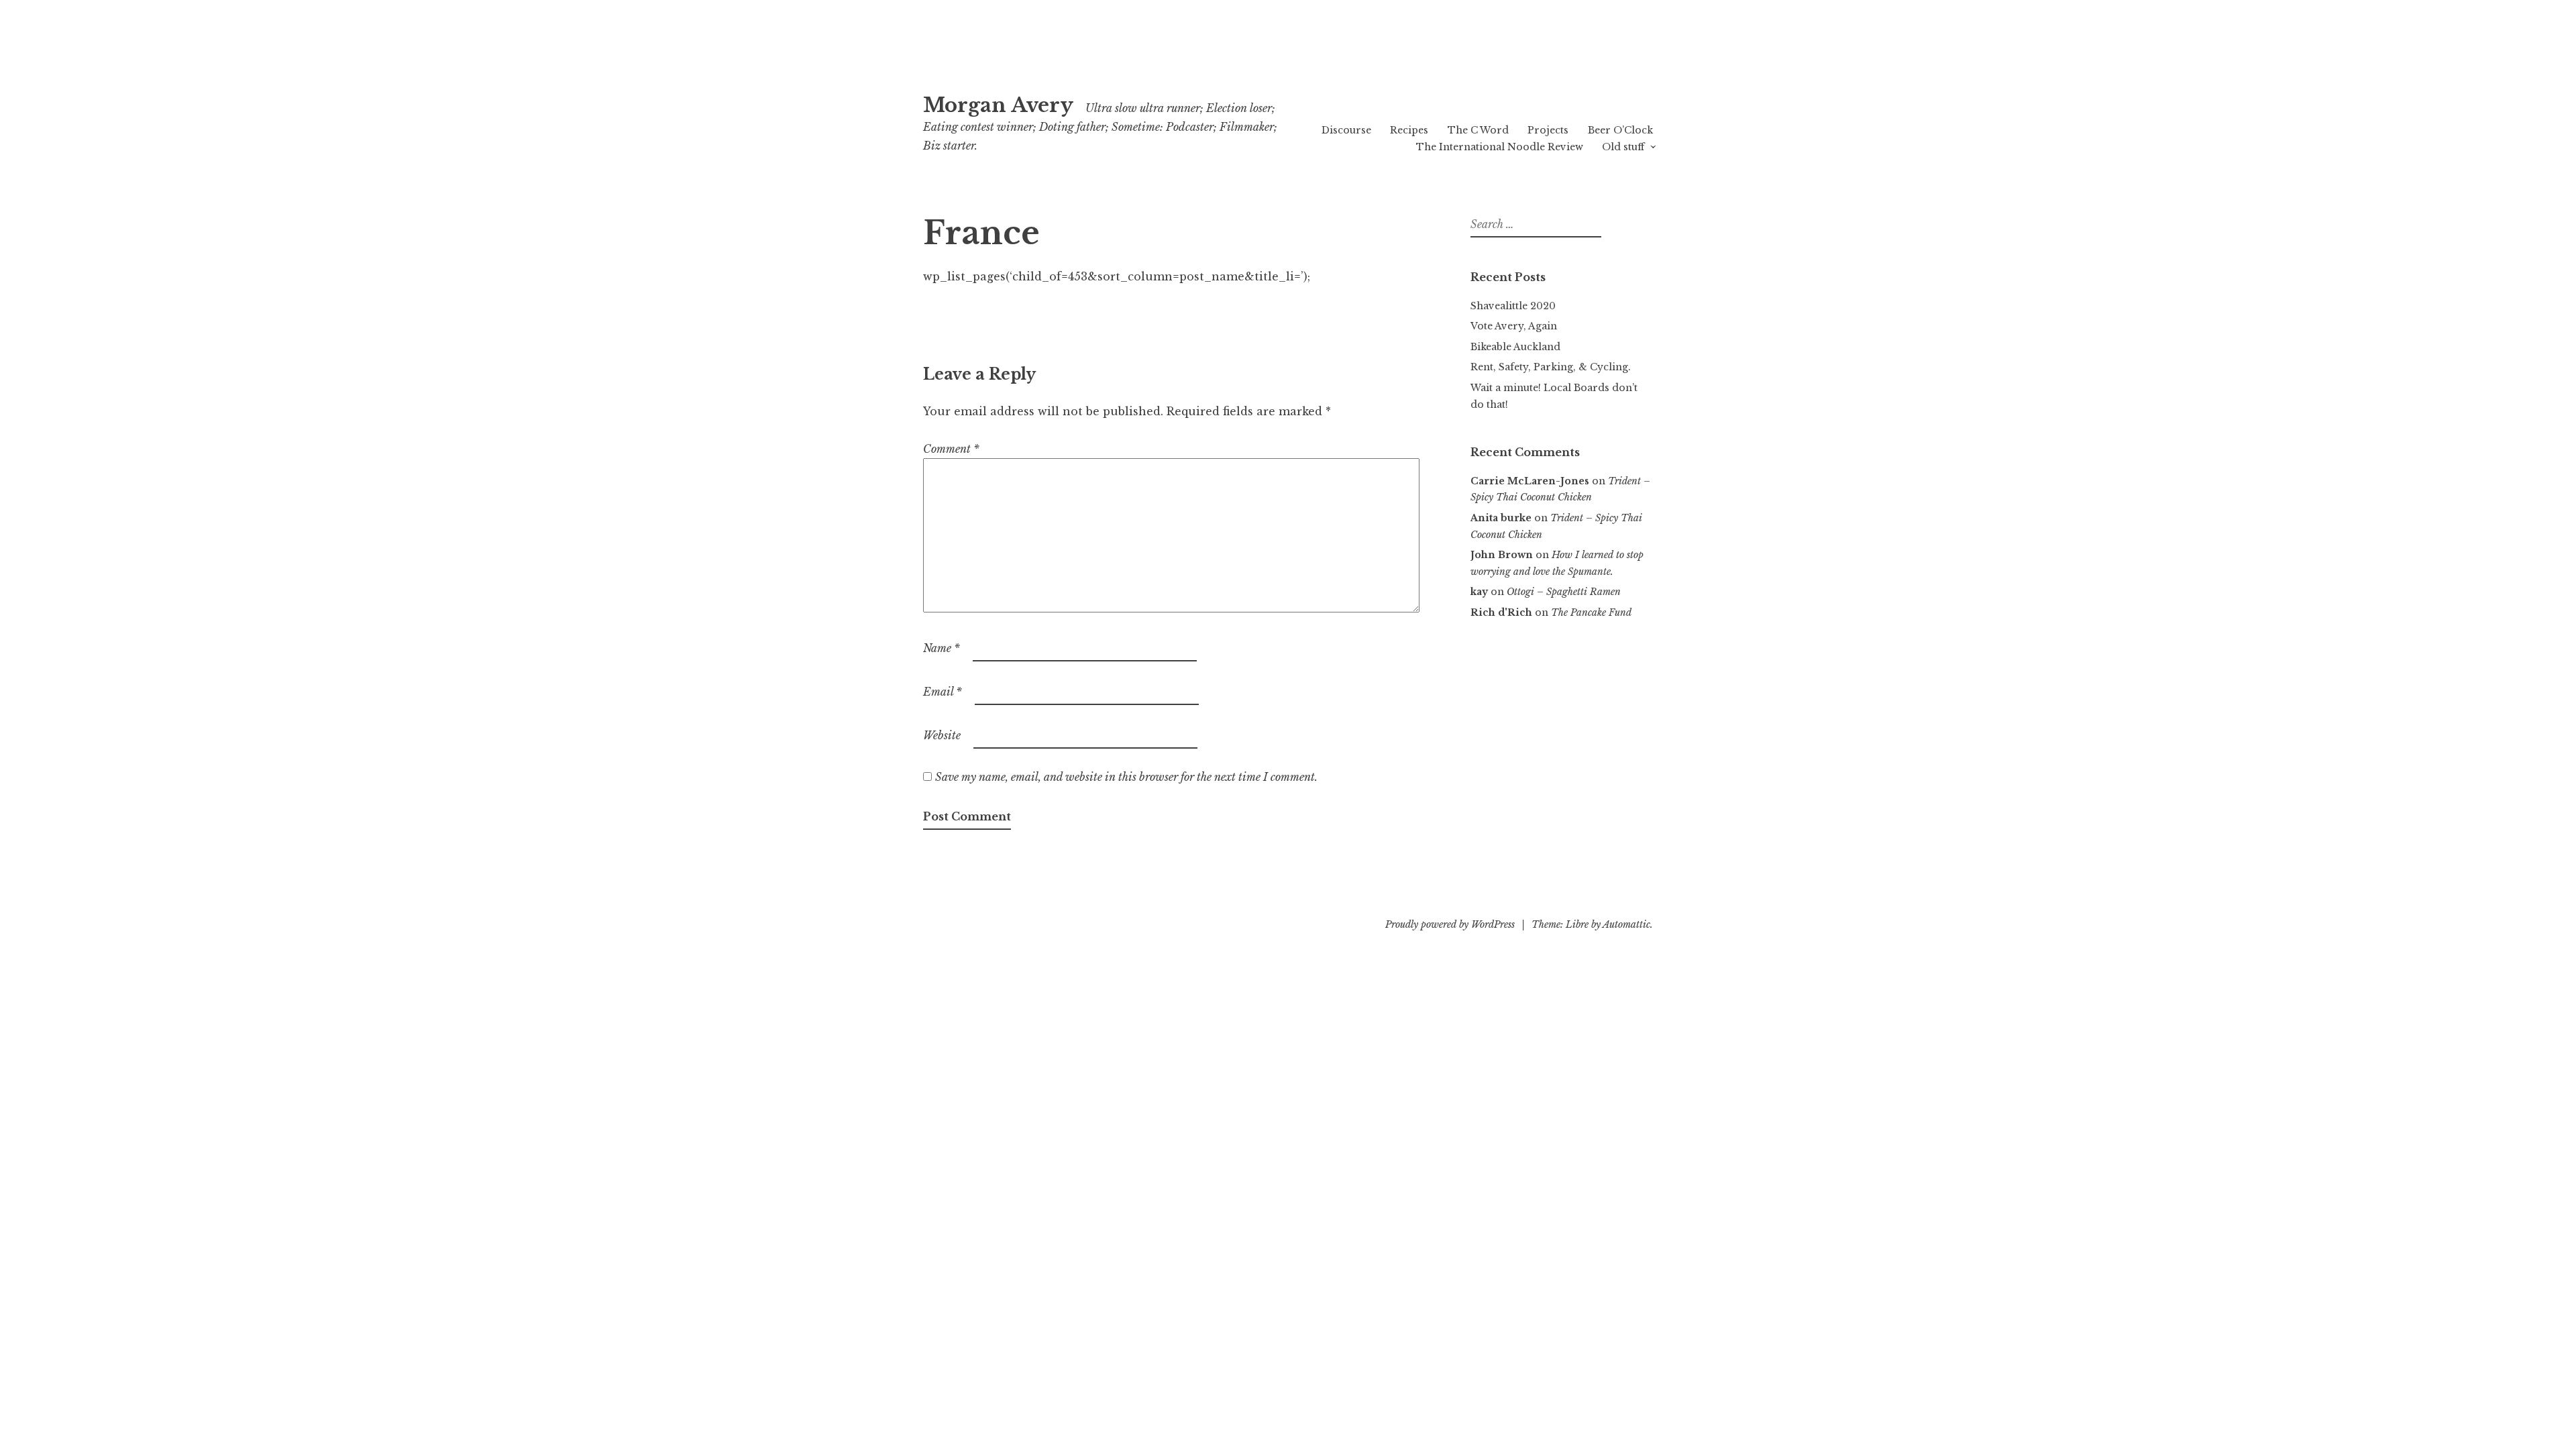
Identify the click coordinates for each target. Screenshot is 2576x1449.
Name (942, 648)
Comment (951, 449)
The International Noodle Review (1500, 147)
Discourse (1346, 130)
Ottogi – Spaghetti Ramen (1564, 592)
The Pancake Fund (1591, 612)
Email (943, 692)
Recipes (1409, 130)
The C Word (1478, 130)
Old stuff (1623, 147)
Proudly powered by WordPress (1450, 924)
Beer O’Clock (1620, 130)
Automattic (1626, 924)
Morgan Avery (998, 105)
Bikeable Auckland (1515, 347)
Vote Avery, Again (1514, 326)
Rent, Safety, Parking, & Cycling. (1551, 367)
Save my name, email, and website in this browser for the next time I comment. (1126, 777)
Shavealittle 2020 (1513, 306)
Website (942, 735)
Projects (1548, 130)
